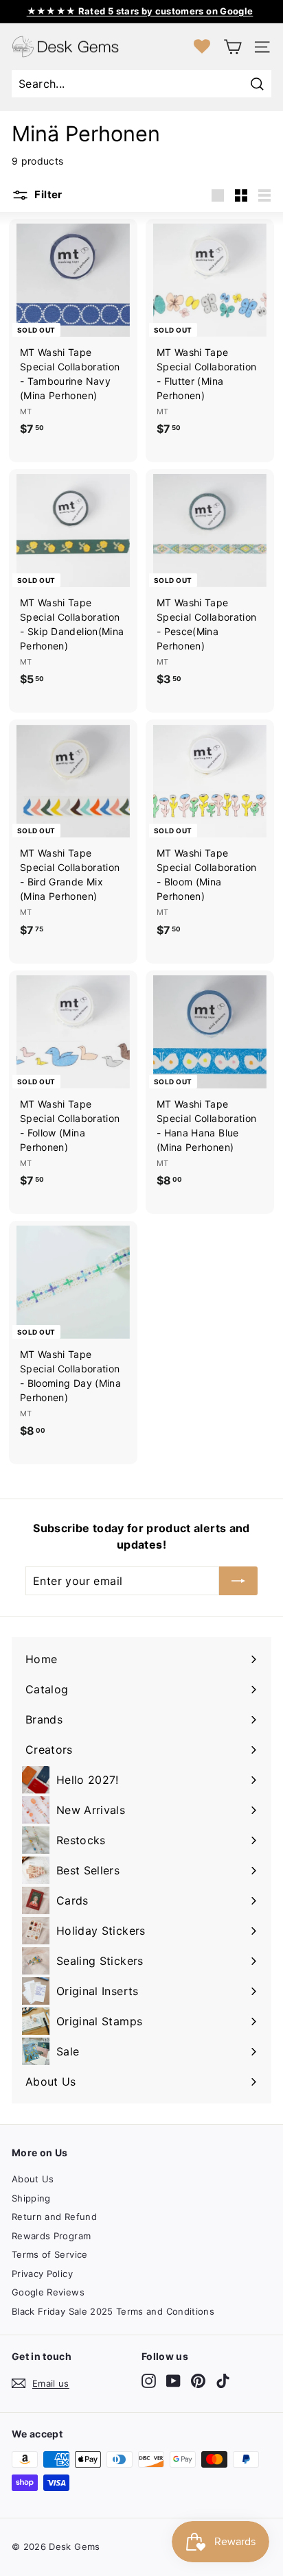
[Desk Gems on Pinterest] (198, 2381)
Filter (47, 194)
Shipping (31, 2198)
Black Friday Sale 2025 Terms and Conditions (113, 2311)
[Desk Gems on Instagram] (149, 2381)
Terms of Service (50, 2254)
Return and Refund (54, 2217)
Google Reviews (48, 2292)
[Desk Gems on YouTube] (173, 2381)
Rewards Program (51, 2236)
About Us (33, 2179)
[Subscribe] (238, 1581)
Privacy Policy (42, 2274)
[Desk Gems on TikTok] (223, 2381)
